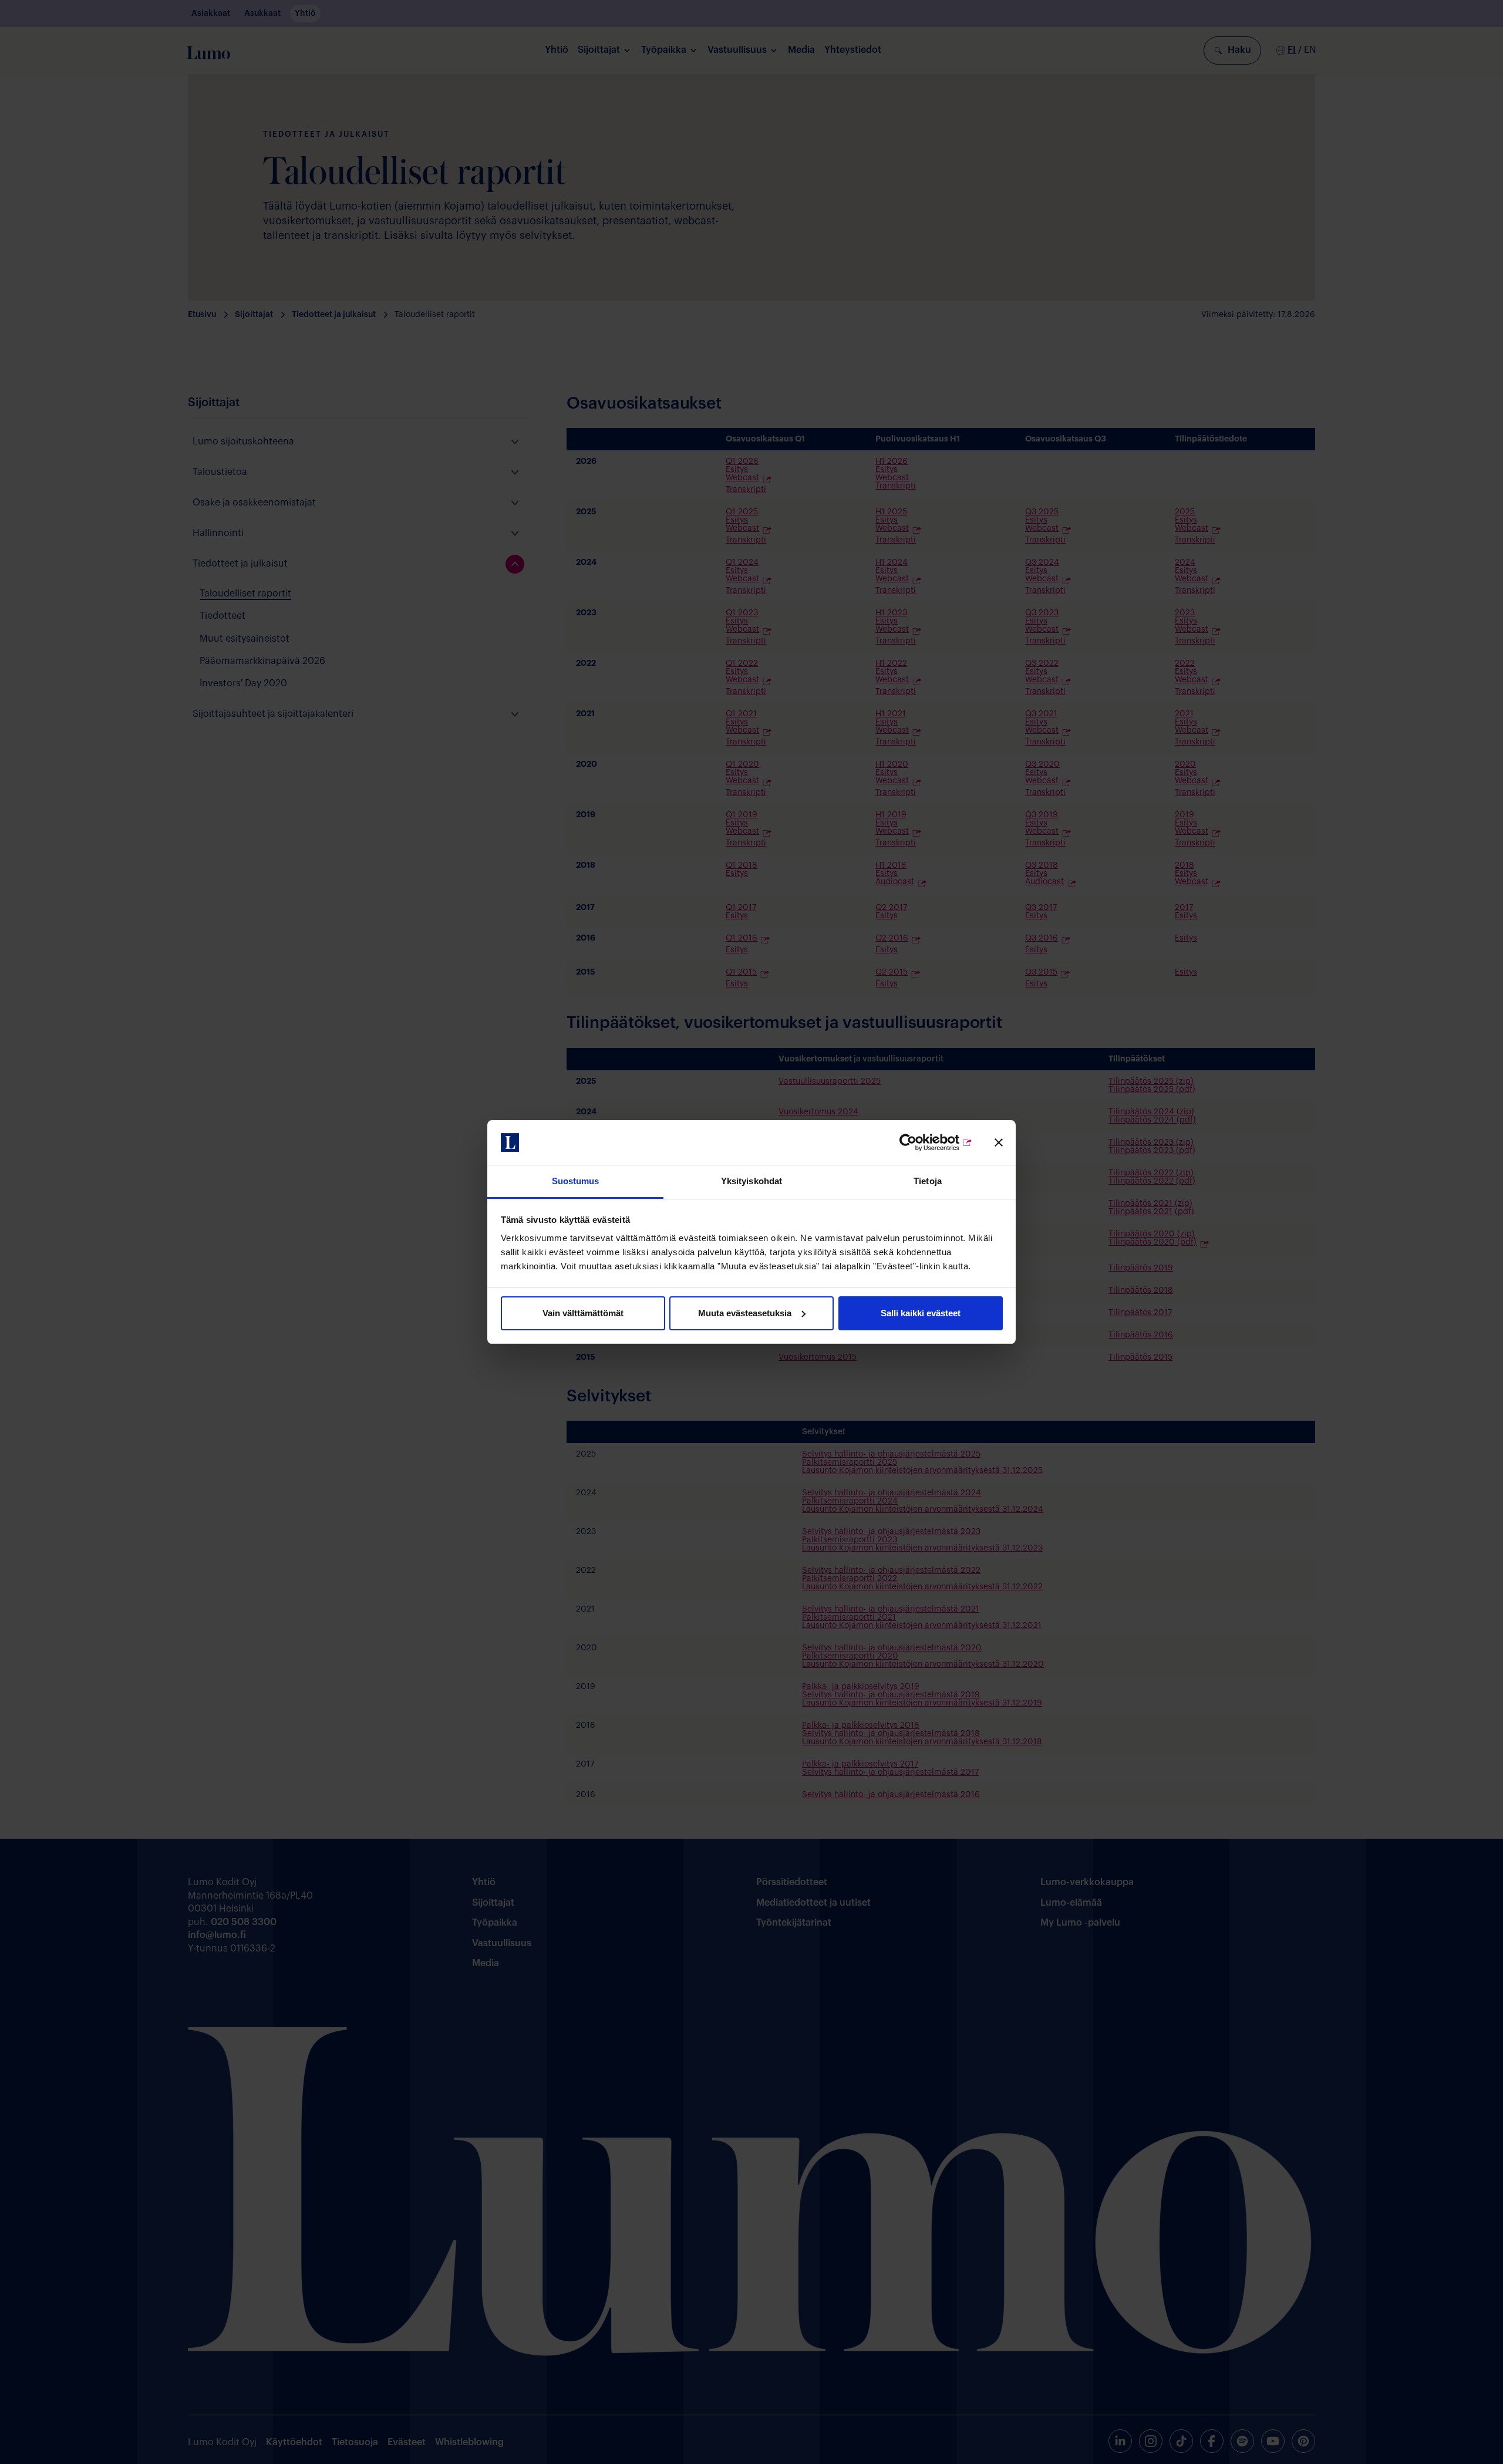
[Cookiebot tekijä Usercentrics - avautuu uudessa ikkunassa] (921, 1142)
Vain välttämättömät (583, 1313)
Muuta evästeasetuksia (745, 1313)
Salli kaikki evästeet (921, 1313)
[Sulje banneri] (999, 1142)
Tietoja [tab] (928, 1181)
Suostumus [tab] (576, 1181)
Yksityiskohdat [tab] (751, 1181)
